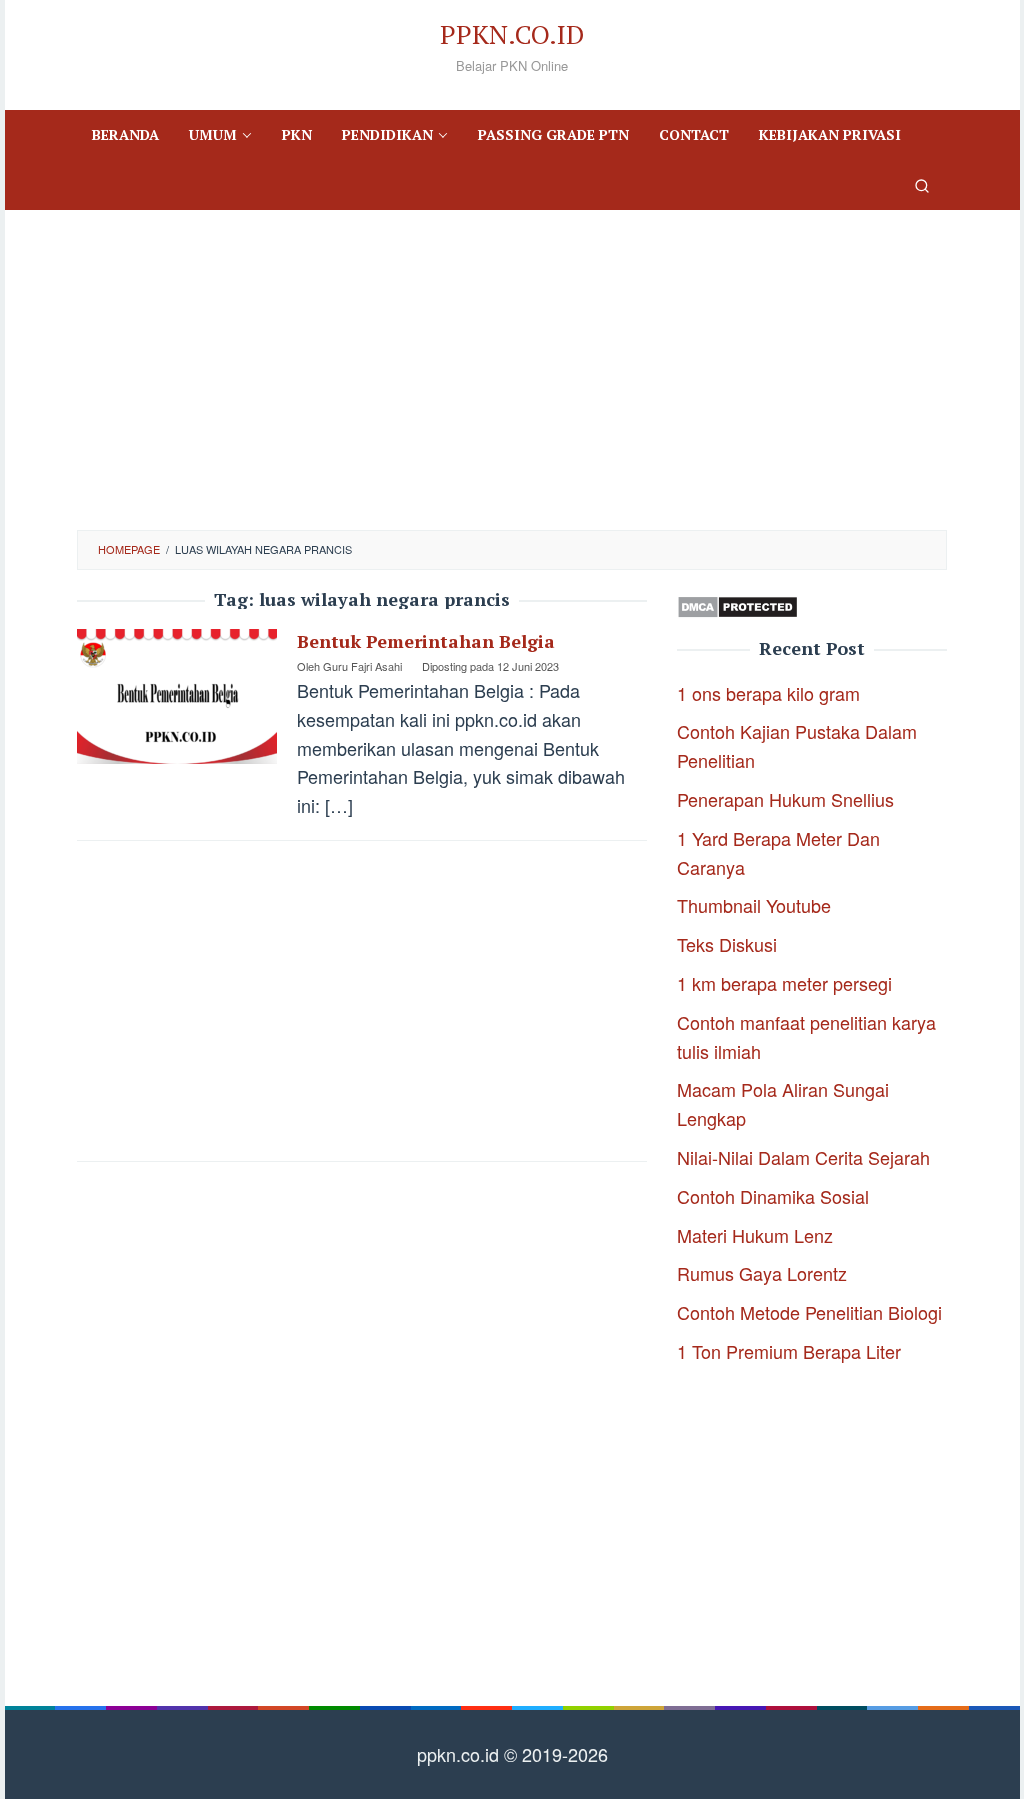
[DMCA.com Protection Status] (737, 604)
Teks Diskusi (727, 944)
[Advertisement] (512, 370)
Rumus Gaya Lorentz (762, 1273)
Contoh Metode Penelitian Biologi (809, 1312)
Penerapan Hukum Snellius (785, 799)
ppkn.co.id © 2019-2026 (512, 1754)
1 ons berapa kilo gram (768, 693)
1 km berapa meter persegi (784, 983)
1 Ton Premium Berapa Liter (789, 1351)
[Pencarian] (922, 185)
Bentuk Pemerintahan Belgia (426, 641)
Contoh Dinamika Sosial (773, 1196)
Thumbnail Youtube (754, 905)
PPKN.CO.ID (512, 34)
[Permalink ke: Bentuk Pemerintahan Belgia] (177, 694)
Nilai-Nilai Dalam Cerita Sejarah (803, 1157)
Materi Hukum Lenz (755, 1235)
